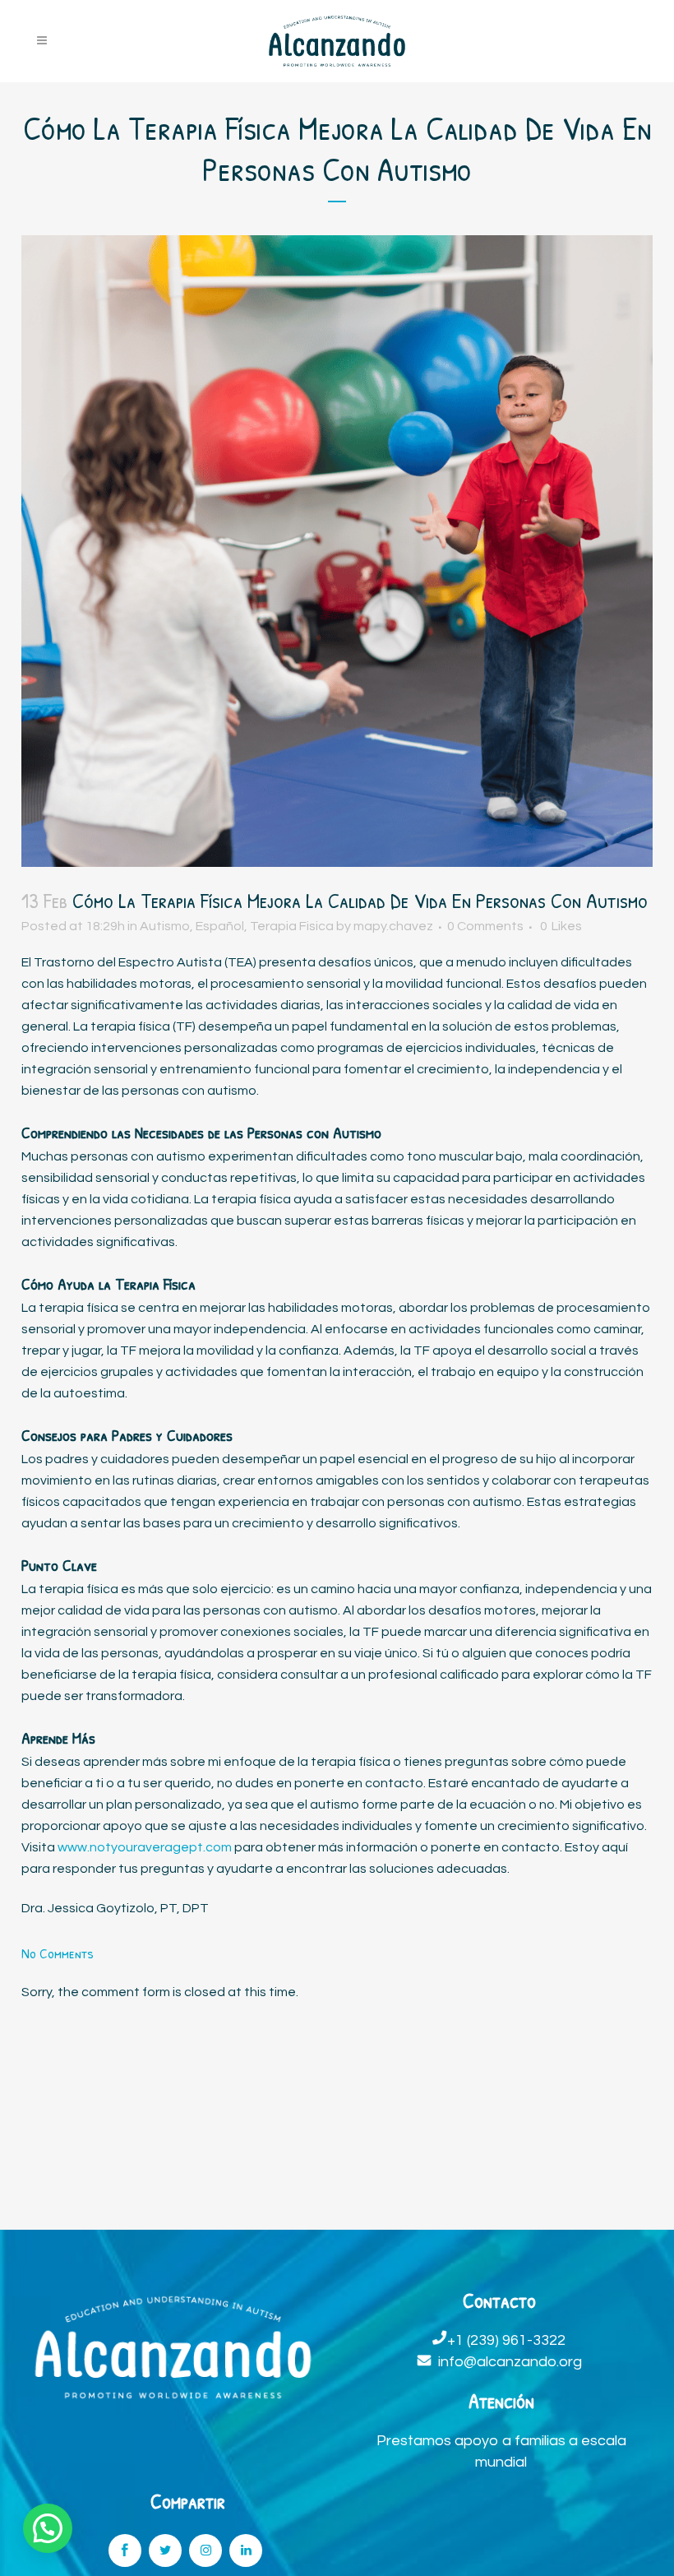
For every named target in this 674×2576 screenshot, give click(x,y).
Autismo (165, 926)
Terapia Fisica (292, 926)
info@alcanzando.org (510, 2362)
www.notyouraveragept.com (145, 1847)
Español (220, 926)
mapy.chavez (393, 926)
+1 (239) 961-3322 (506, 2340)
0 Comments (485, 926)
